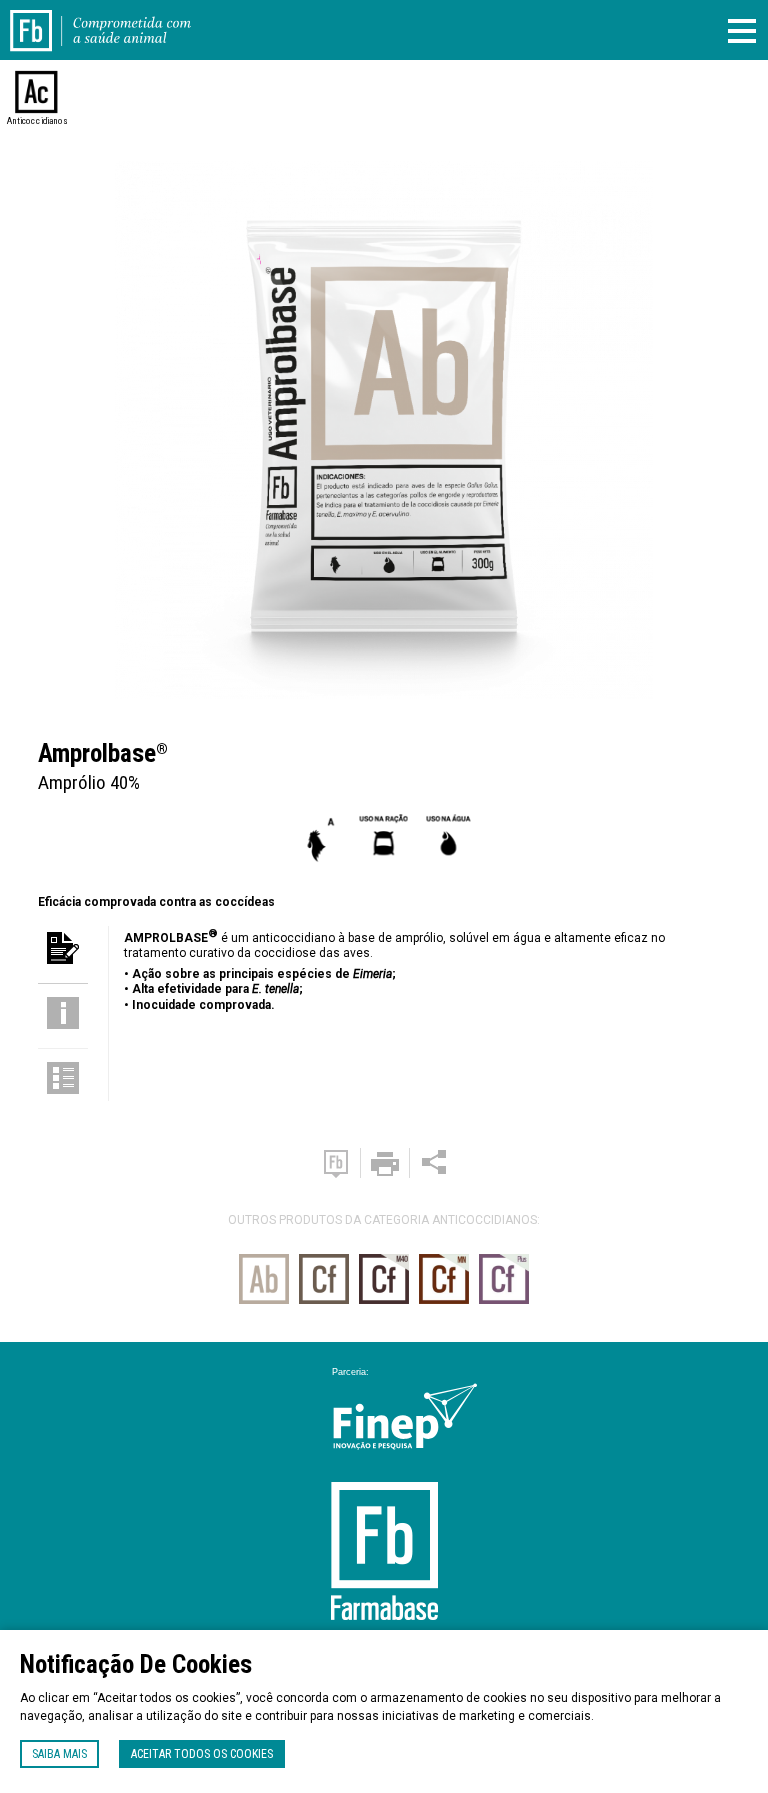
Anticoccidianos (36, 121)
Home (43, 18)
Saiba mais (59, 1754)
